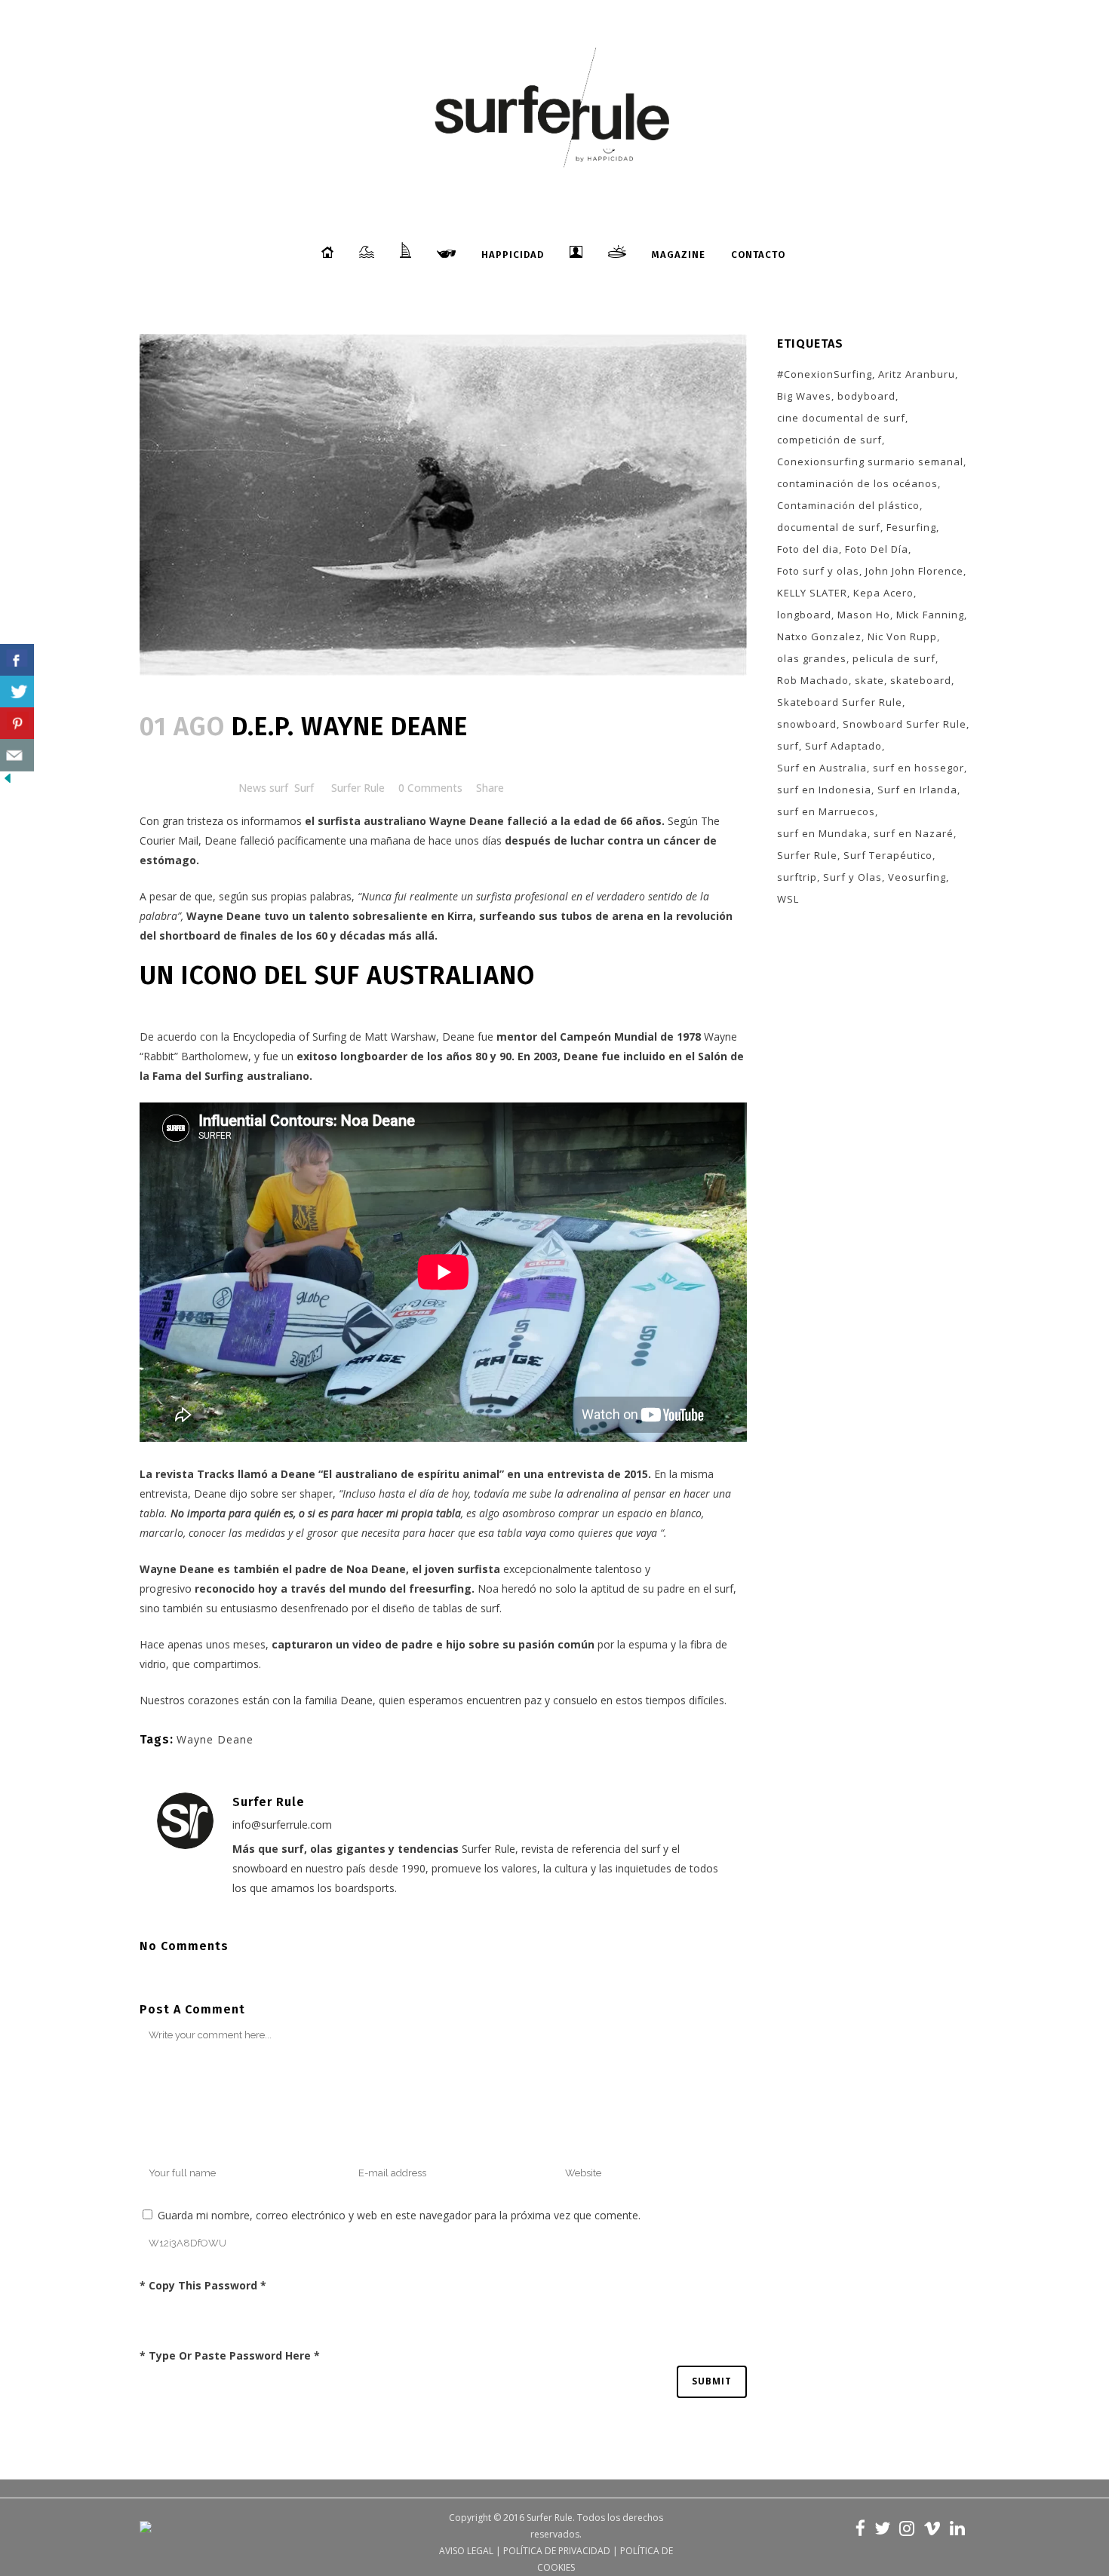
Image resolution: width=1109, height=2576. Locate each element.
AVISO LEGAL (466, 2551)
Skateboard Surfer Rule (840, 702)
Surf (304, 788)
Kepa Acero (883, 593)
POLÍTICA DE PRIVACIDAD (557, 2551)
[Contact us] (17, 755)
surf (788, 746)
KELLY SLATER (812, 593)
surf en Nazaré (914, 833)
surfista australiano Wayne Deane (411, 821)
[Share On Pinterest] (17, 724)
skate (869, 680)
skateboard (921, 680)
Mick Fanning (930, 615)
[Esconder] (8, 782)
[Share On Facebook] (17, 660)
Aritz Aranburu (917, 374)
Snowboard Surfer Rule (905, 724)
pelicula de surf (894, 658)
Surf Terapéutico (888, 855)
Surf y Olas (852, 877)
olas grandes (812, 658)
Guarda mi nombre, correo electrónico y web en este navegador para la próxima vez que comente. (399, 2215)
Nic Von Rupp (902, 636)
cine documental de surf (841, 418)
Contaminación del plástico (848, 505)
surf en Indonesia (824, 790)
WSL (788, 899)
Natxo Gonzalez (819, 636)
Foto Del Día (877, 549)
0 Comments (430, 788)
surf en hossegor (919, 768)
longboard (804, 615)
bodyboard (866, 396)
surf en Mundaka (822, 833)
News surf (263, 788)
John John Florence (914, 571)
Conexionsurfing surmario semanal (870, 462)
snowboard (807, 724)
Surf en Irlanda (917, 790)
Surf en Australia (822, 768)
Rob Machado (813, 680)
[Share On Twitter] (17, 692)
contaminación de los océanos (857, 483)
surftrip (797, 877)
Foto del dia (808, 549)
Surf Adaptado (843, 746)
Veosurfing (917, 877)
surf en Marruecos (826, 811)
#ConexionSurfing (825, 374)
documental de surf (829, 527)
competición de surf (829, 440)
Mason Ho (864, 615)
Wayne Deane (224, 916)
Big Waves (804, 396)
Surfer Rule (358, 788)
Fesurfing (911, 527)
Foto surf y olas (818, 571)
